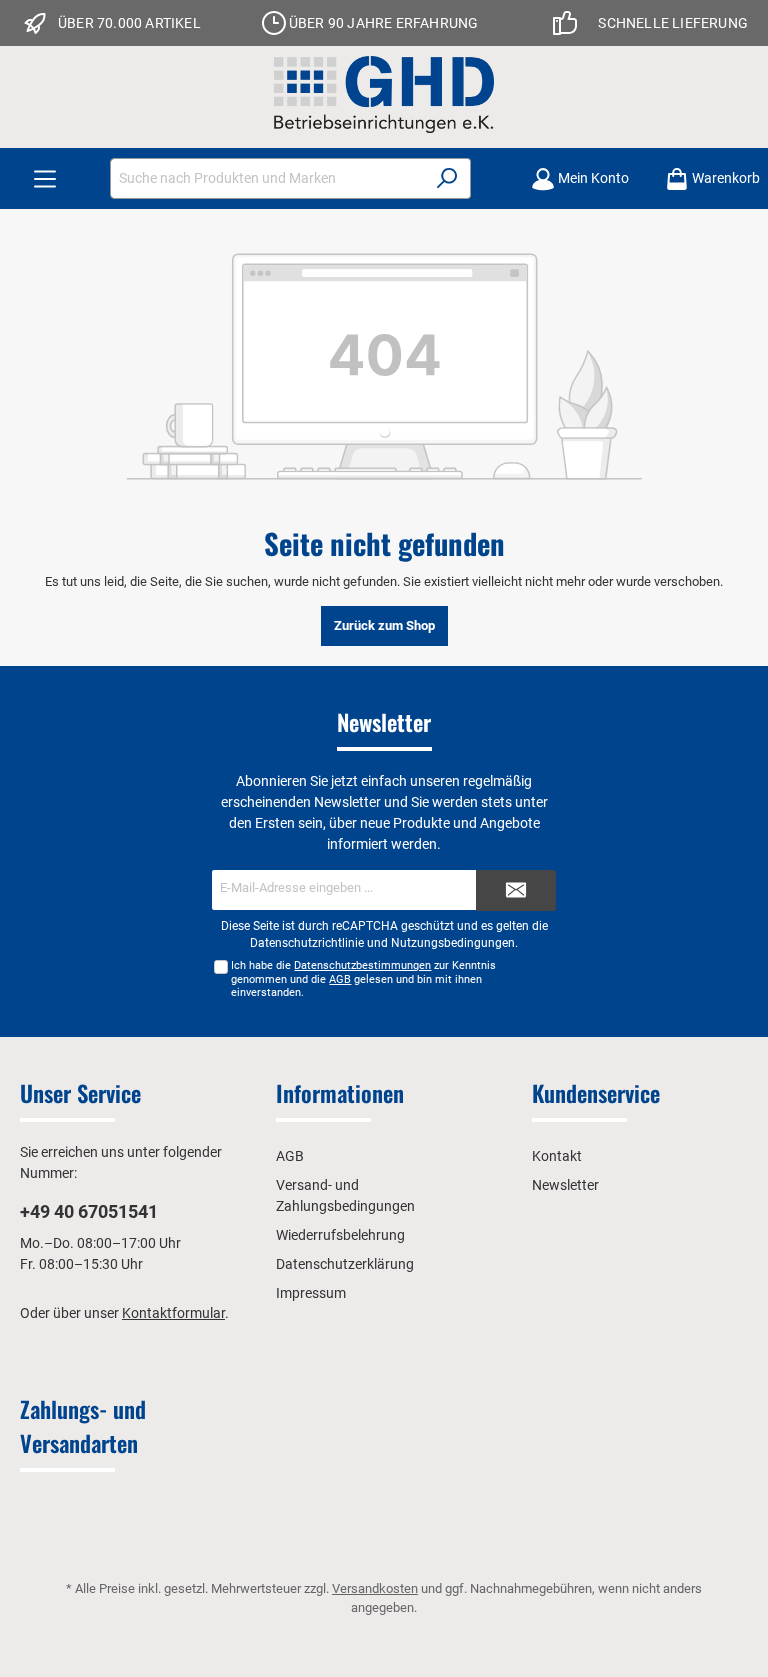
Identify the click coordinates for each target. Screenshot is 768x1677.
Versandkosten (375, 1588)
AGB (340, 979)
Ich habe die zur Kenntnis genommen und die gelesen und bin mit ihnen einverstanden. (363, 978)
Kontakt (557, 1156)
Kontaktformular (173, 1313)
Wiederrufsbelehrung (340, 1235)
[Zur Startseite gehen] (384, 94)
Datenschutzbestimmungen (362, 965)
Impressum (311, 1293)
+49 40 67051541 (89, 1211)
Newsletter (565, 1185)
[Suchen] (447, 178)
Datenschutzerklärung (345, 1264)
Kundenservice (596, 1093)
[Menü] (45, 178)
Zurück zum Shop (384, 625)
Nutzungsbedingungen (453, 943)
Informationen (340, 1093)
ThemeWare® (592, 1626)
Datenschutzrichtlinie (307, 943)
